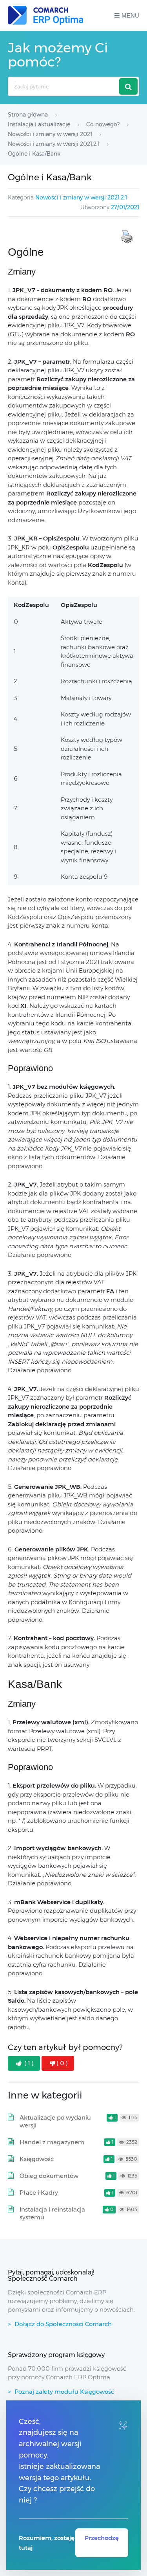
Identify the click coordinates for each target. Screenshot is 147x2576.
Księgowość (37, 2159)
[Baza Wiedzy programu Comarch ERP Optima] (45, 15)
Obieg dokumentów (49, 2176)
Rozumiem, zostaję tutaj (47, 2543)
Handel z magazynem (52, 2142)
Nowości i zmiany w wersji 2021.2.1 (81, 197)
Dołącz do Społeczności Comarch (63, 2324)
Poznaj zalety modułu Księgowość (64, 2392)
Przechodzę (102, 2538)
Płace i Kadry (39, 2193)
